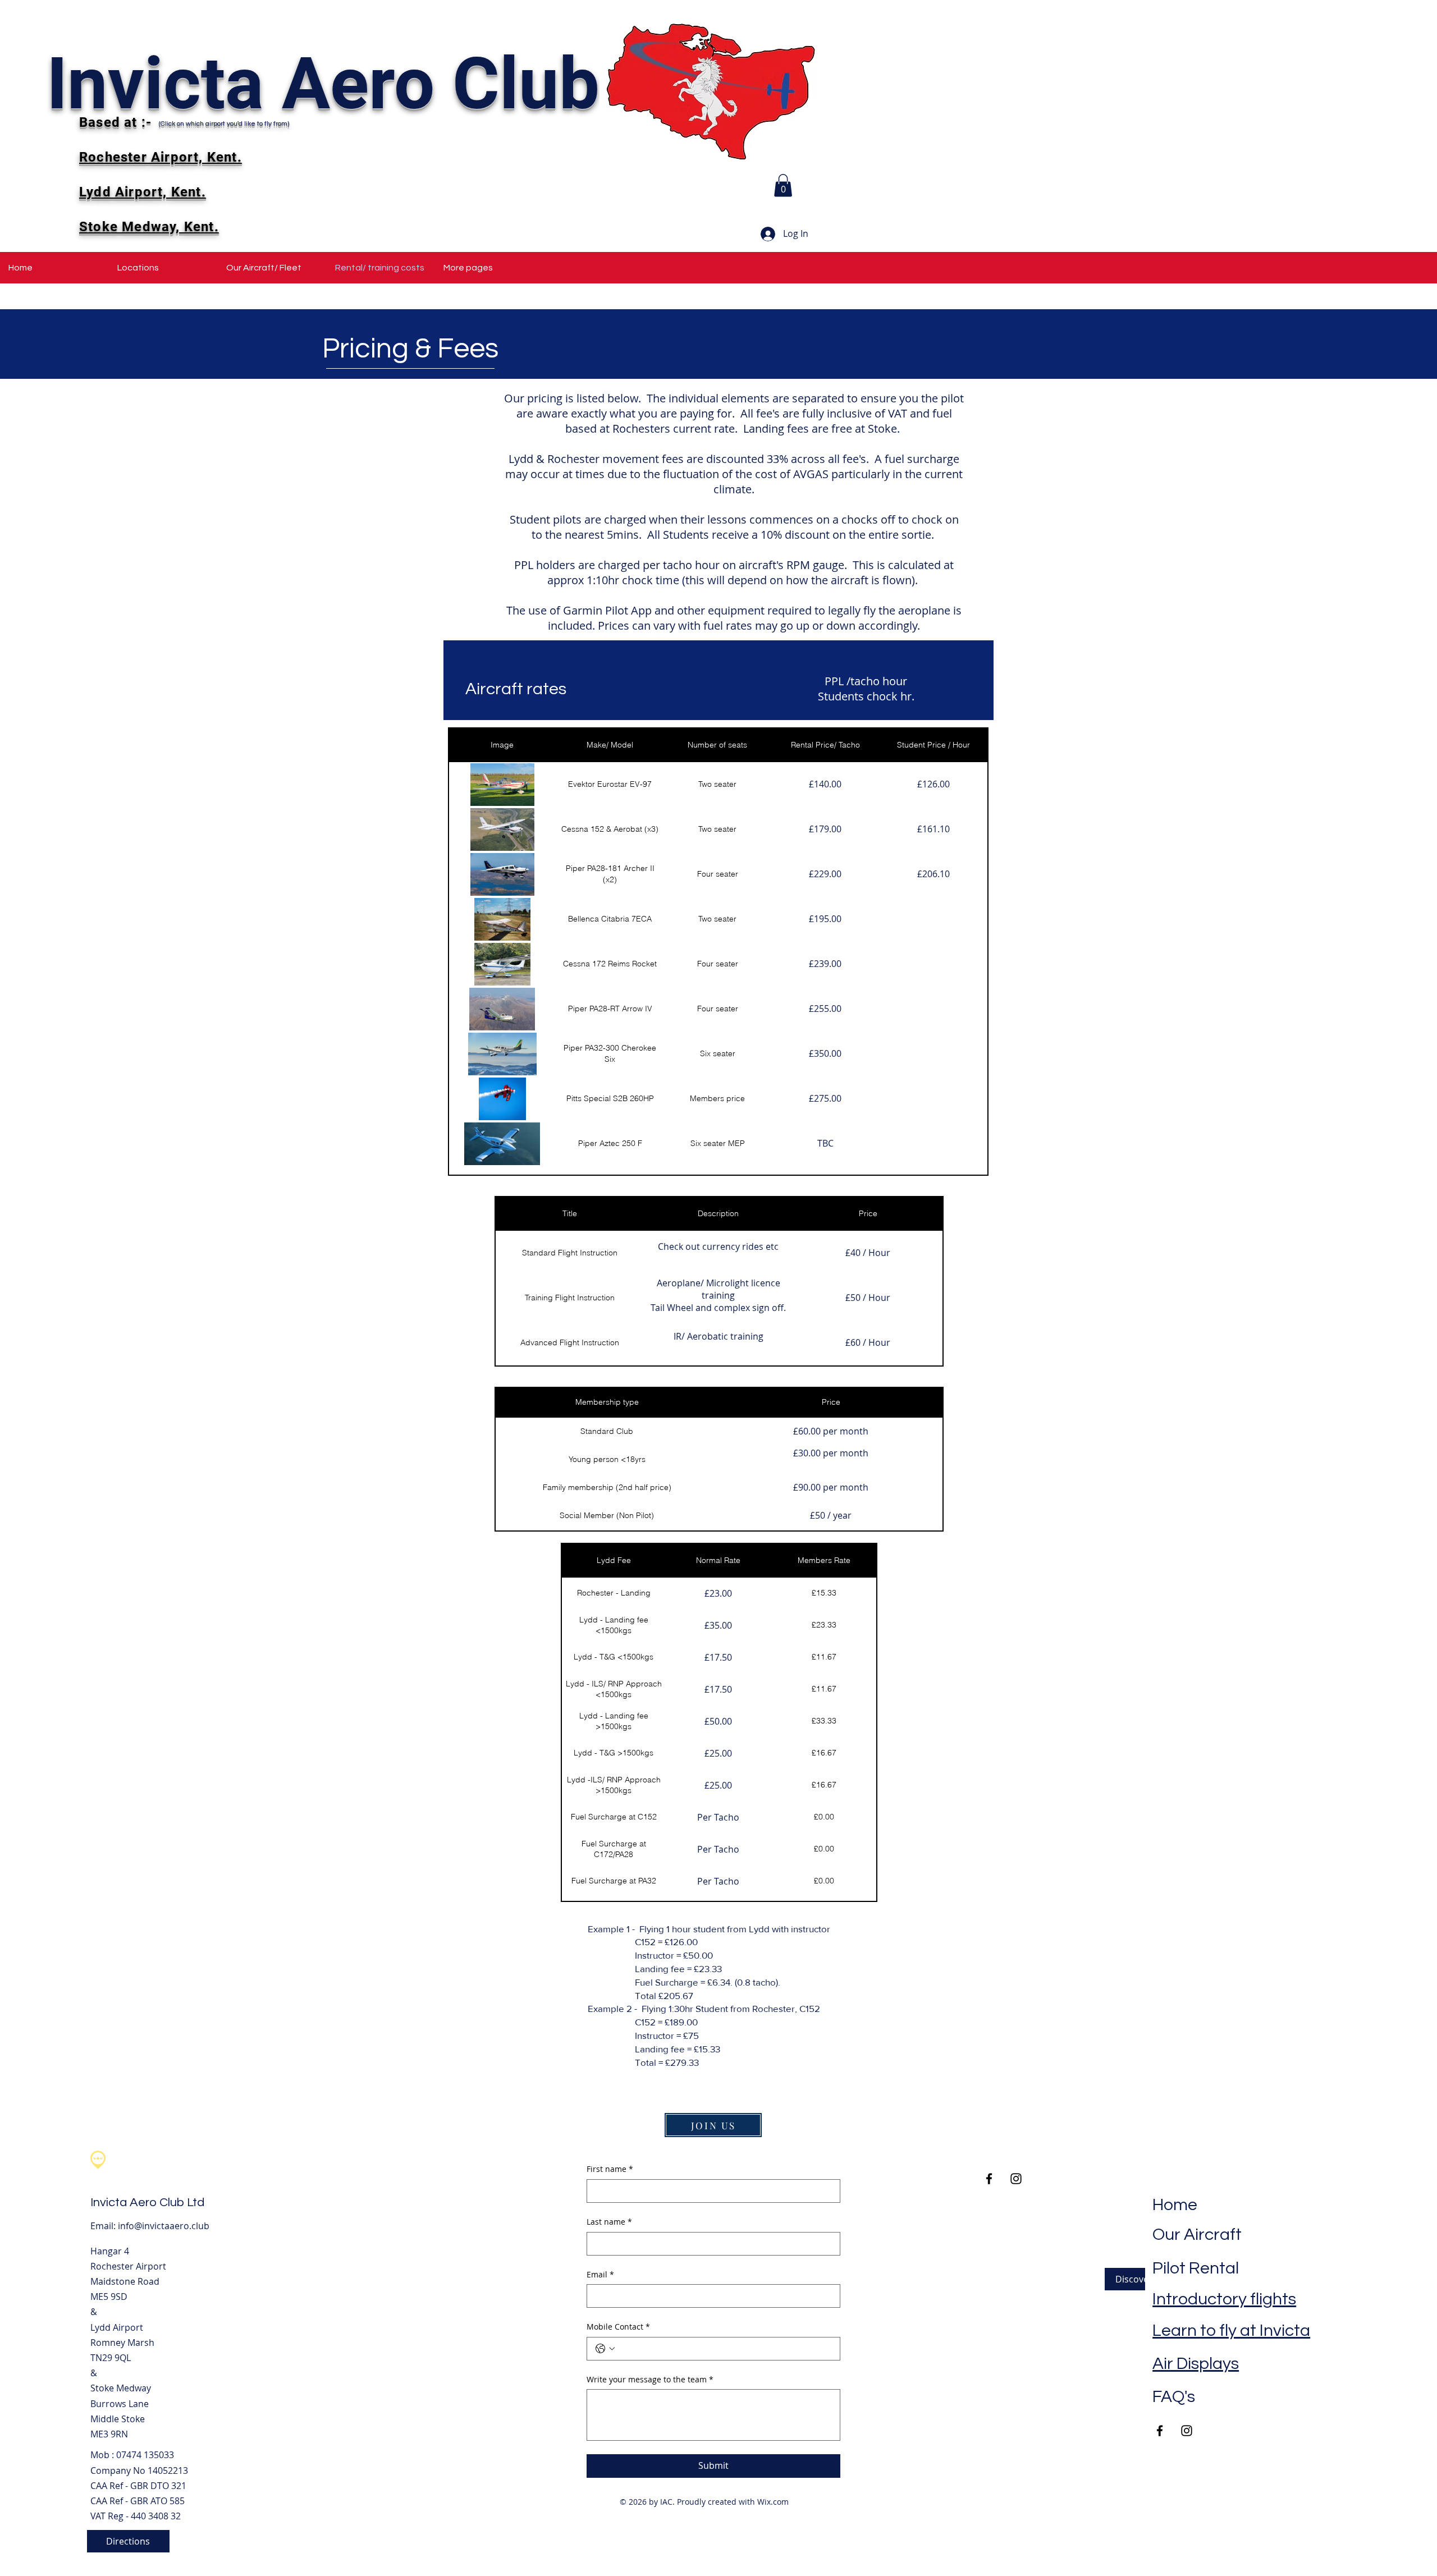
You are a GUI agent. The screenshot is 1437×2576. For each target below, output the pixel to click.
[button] (783, 185)
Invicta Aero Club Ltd (147, 2203)
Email (600, 2274)
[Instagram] (1187, 2431)
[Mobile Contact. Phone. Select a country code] (605, 2349)
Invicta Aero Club (323, 84)
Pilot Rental (1196, 2268)
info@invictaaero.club (164, 2226)
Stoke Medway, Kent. (149, 227)
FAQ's (1174, 2397)
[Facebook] (1160, 2431)
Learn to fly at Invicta (1231, 2330)
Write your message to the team (650, 2379)
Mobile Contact (618, 2327)
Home (1175, 2205)
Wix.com (773, 2502)
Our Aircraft (1197, 2234)
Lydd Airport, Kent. (143, 192)
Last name (609, 2222)
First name (610, 2169)
